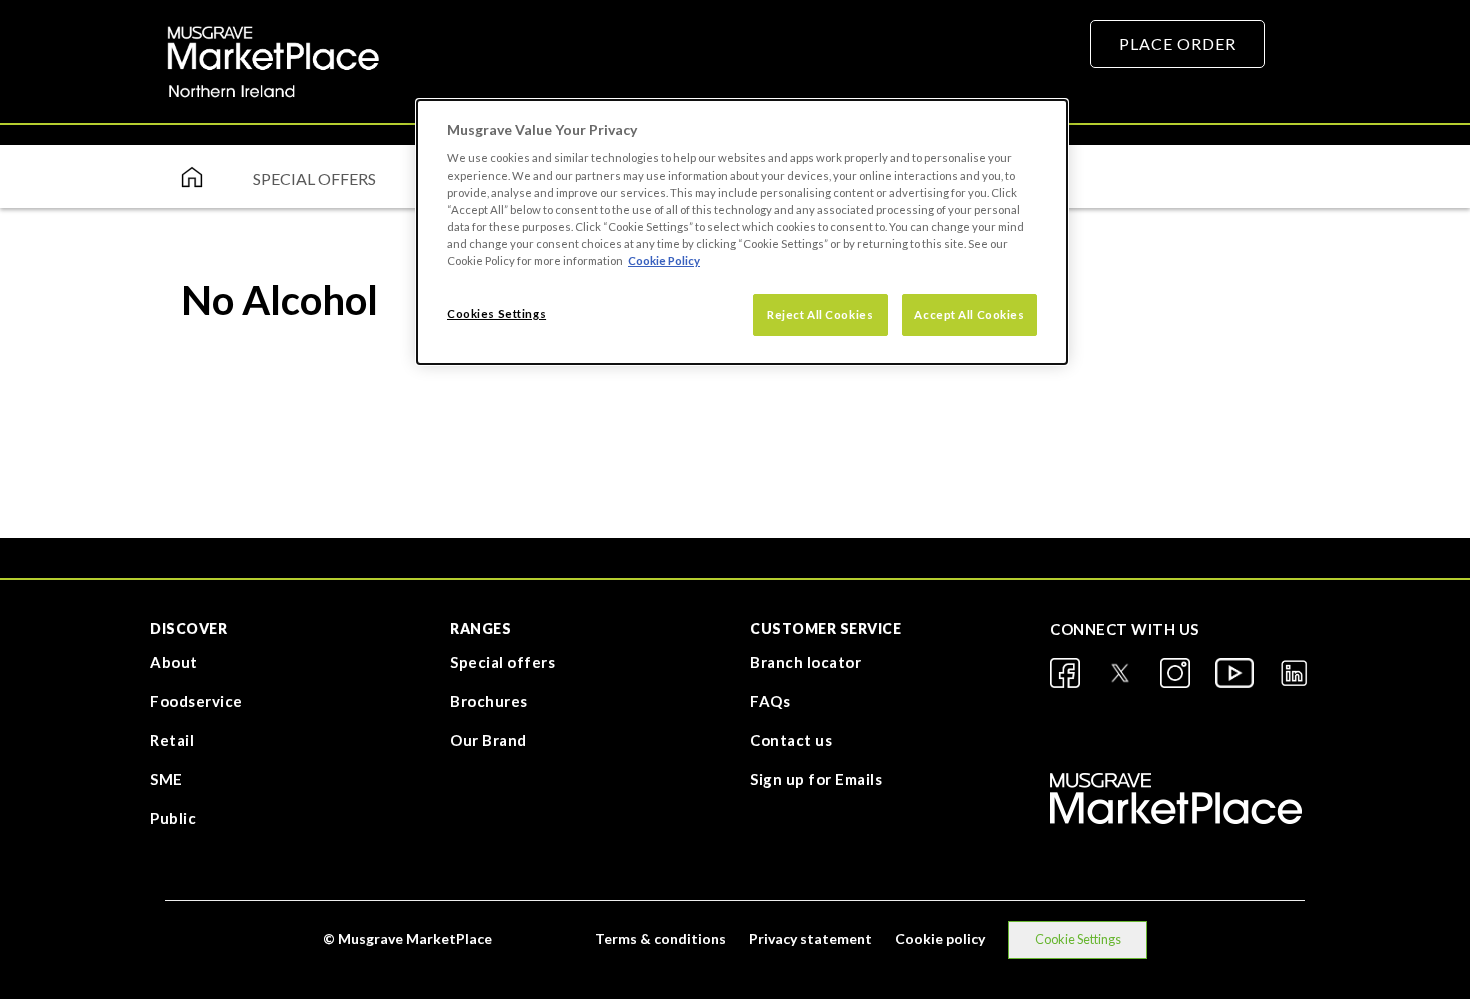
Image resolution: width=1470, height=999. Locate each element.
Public (173, 818)
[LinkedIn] (1294, 673)
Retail (172, 740)
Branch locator (805, 662)
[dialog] (742, 232)
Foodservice (196, 701)
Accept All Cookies (969, 314)
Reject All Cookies (820, 314)
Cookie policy (940, 938)
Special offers (502, 662)
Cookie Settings (1078, 939)
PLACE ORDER (1177, 43)
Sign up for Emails (816, 779)
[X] (1120, 673)
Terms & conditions (660, 938)
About (174, 662)
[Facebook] (1065, 673)
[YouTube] (1234, 673)
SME (166, 779)
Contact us (791, 740)
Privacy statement (810, 938)
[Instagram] (1175, 673)
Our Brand (488, 740)
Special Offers (314, 178)
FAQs (770, 701)
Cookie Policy (664, 260)
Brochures (489, 701)
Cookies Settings (496, 313)
